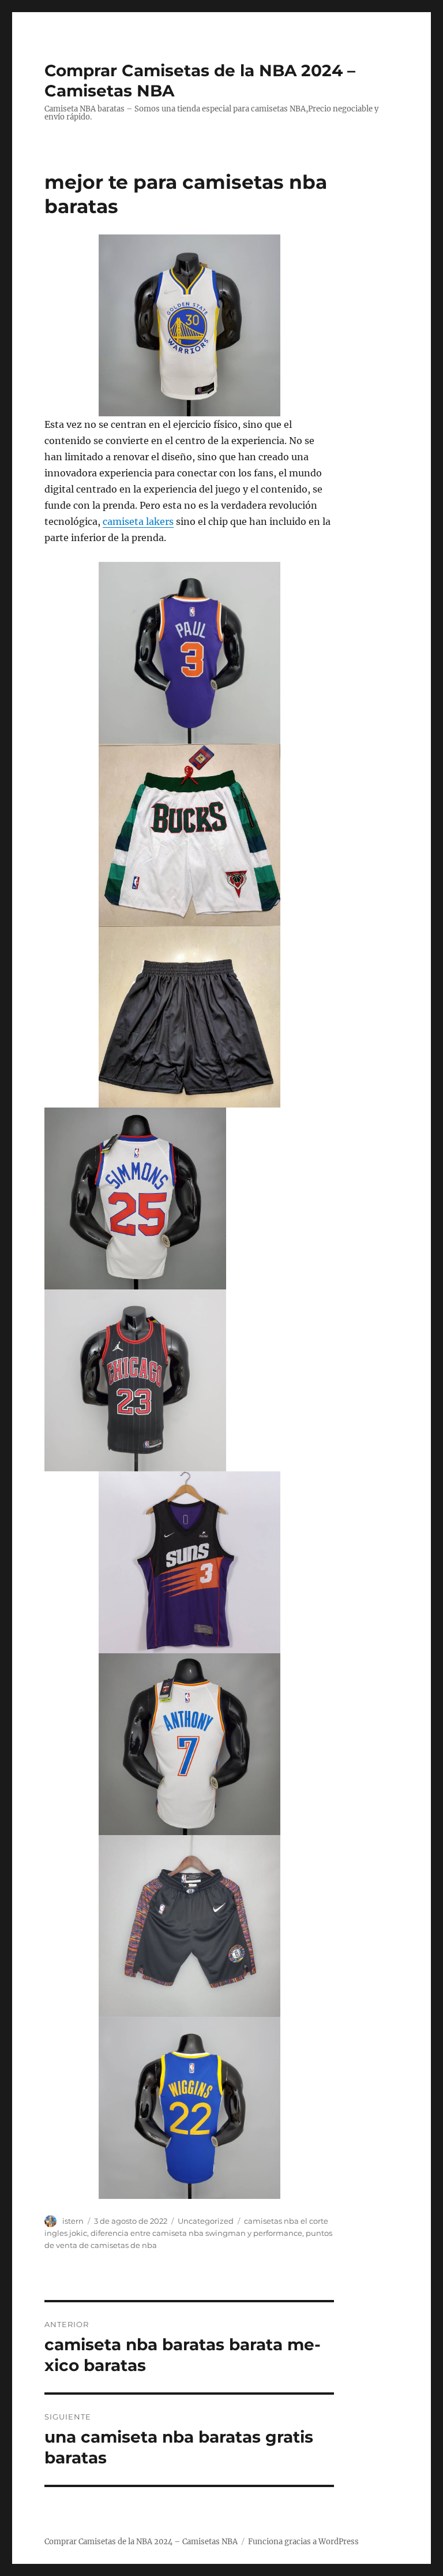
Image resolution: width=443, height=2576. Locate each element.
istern (73, 2221)
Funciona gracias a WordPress (303, 2542)
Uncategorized (206, 2221)
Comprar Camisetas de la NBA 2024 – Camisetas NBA (141, 2542)
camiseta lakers (138, 521)
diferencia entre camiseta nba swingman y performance (196, 2233)
